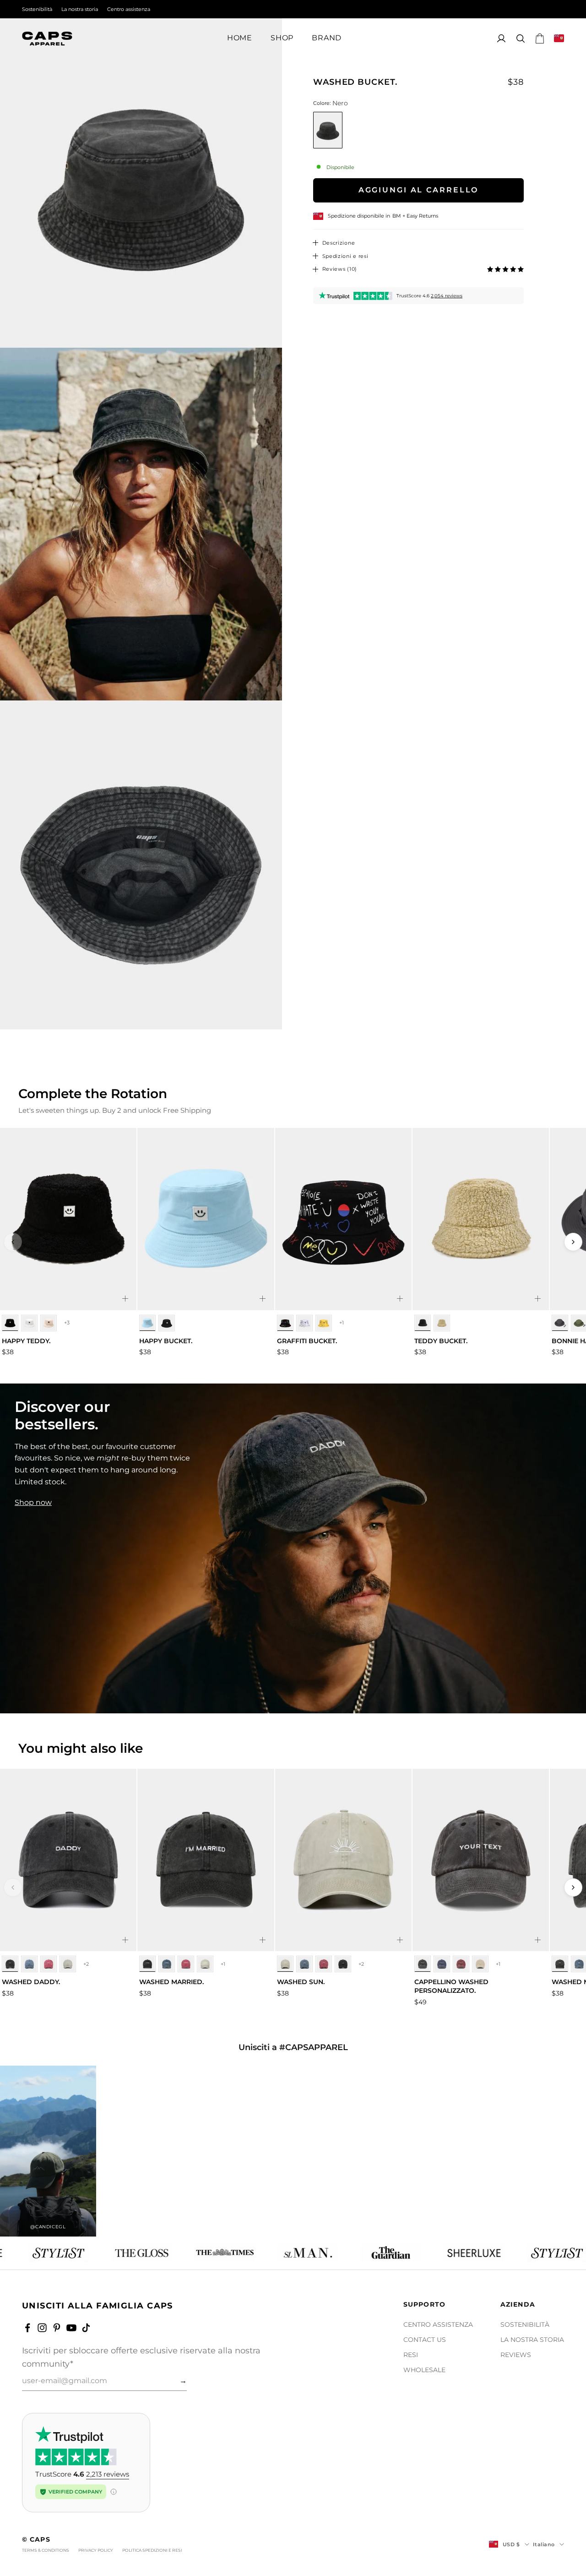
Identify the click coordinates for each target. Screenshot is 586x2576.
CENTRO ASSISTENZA (438, 2324)
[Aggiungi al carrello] (125, 1299)
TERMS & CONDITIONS (46, 2550)
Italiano (544, 2544)
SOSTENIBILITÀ (525, 2324)
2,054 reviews (447, 296)
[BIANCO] (29, 1323)
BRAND (327, 38)
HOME (240, 38)
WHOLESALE (424, 2370)
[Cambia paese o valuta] (559, 38)
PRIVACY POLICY (96, 2550)
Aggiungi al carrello (419, 190)
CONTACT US (425, 2340)
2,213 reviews (108, 2474)
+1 (342, 1323)
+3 (67, 1323)
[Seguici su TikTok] (86, 2328)
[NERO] (10, 1323)
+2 (86, 1964)
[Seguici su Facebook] (27, 2328)
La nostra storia (80, 9)
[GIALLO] (324, 1323)
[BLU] (147, 1323)
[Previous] (13, 1242)
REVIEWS (516, 2355)
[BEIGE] (49, 1323)
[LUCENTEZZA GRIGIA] (68, 1964)
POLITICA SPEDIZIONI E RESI (152, 2550)
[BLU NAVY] (29, 1964)
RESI (411, 2355)
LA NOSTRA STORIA (532, 2340)
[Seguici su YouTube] (71, 2328)
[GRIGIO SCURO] (560, 1323)
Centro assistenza (129, 9)
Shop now (33, 1502)
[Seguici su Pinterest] (57, 2328)
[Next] (573, 1242)
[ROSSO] (49, 1964)
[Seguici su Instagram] (42, 2328)
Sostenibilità (37, 9)
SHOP (282, 38)
